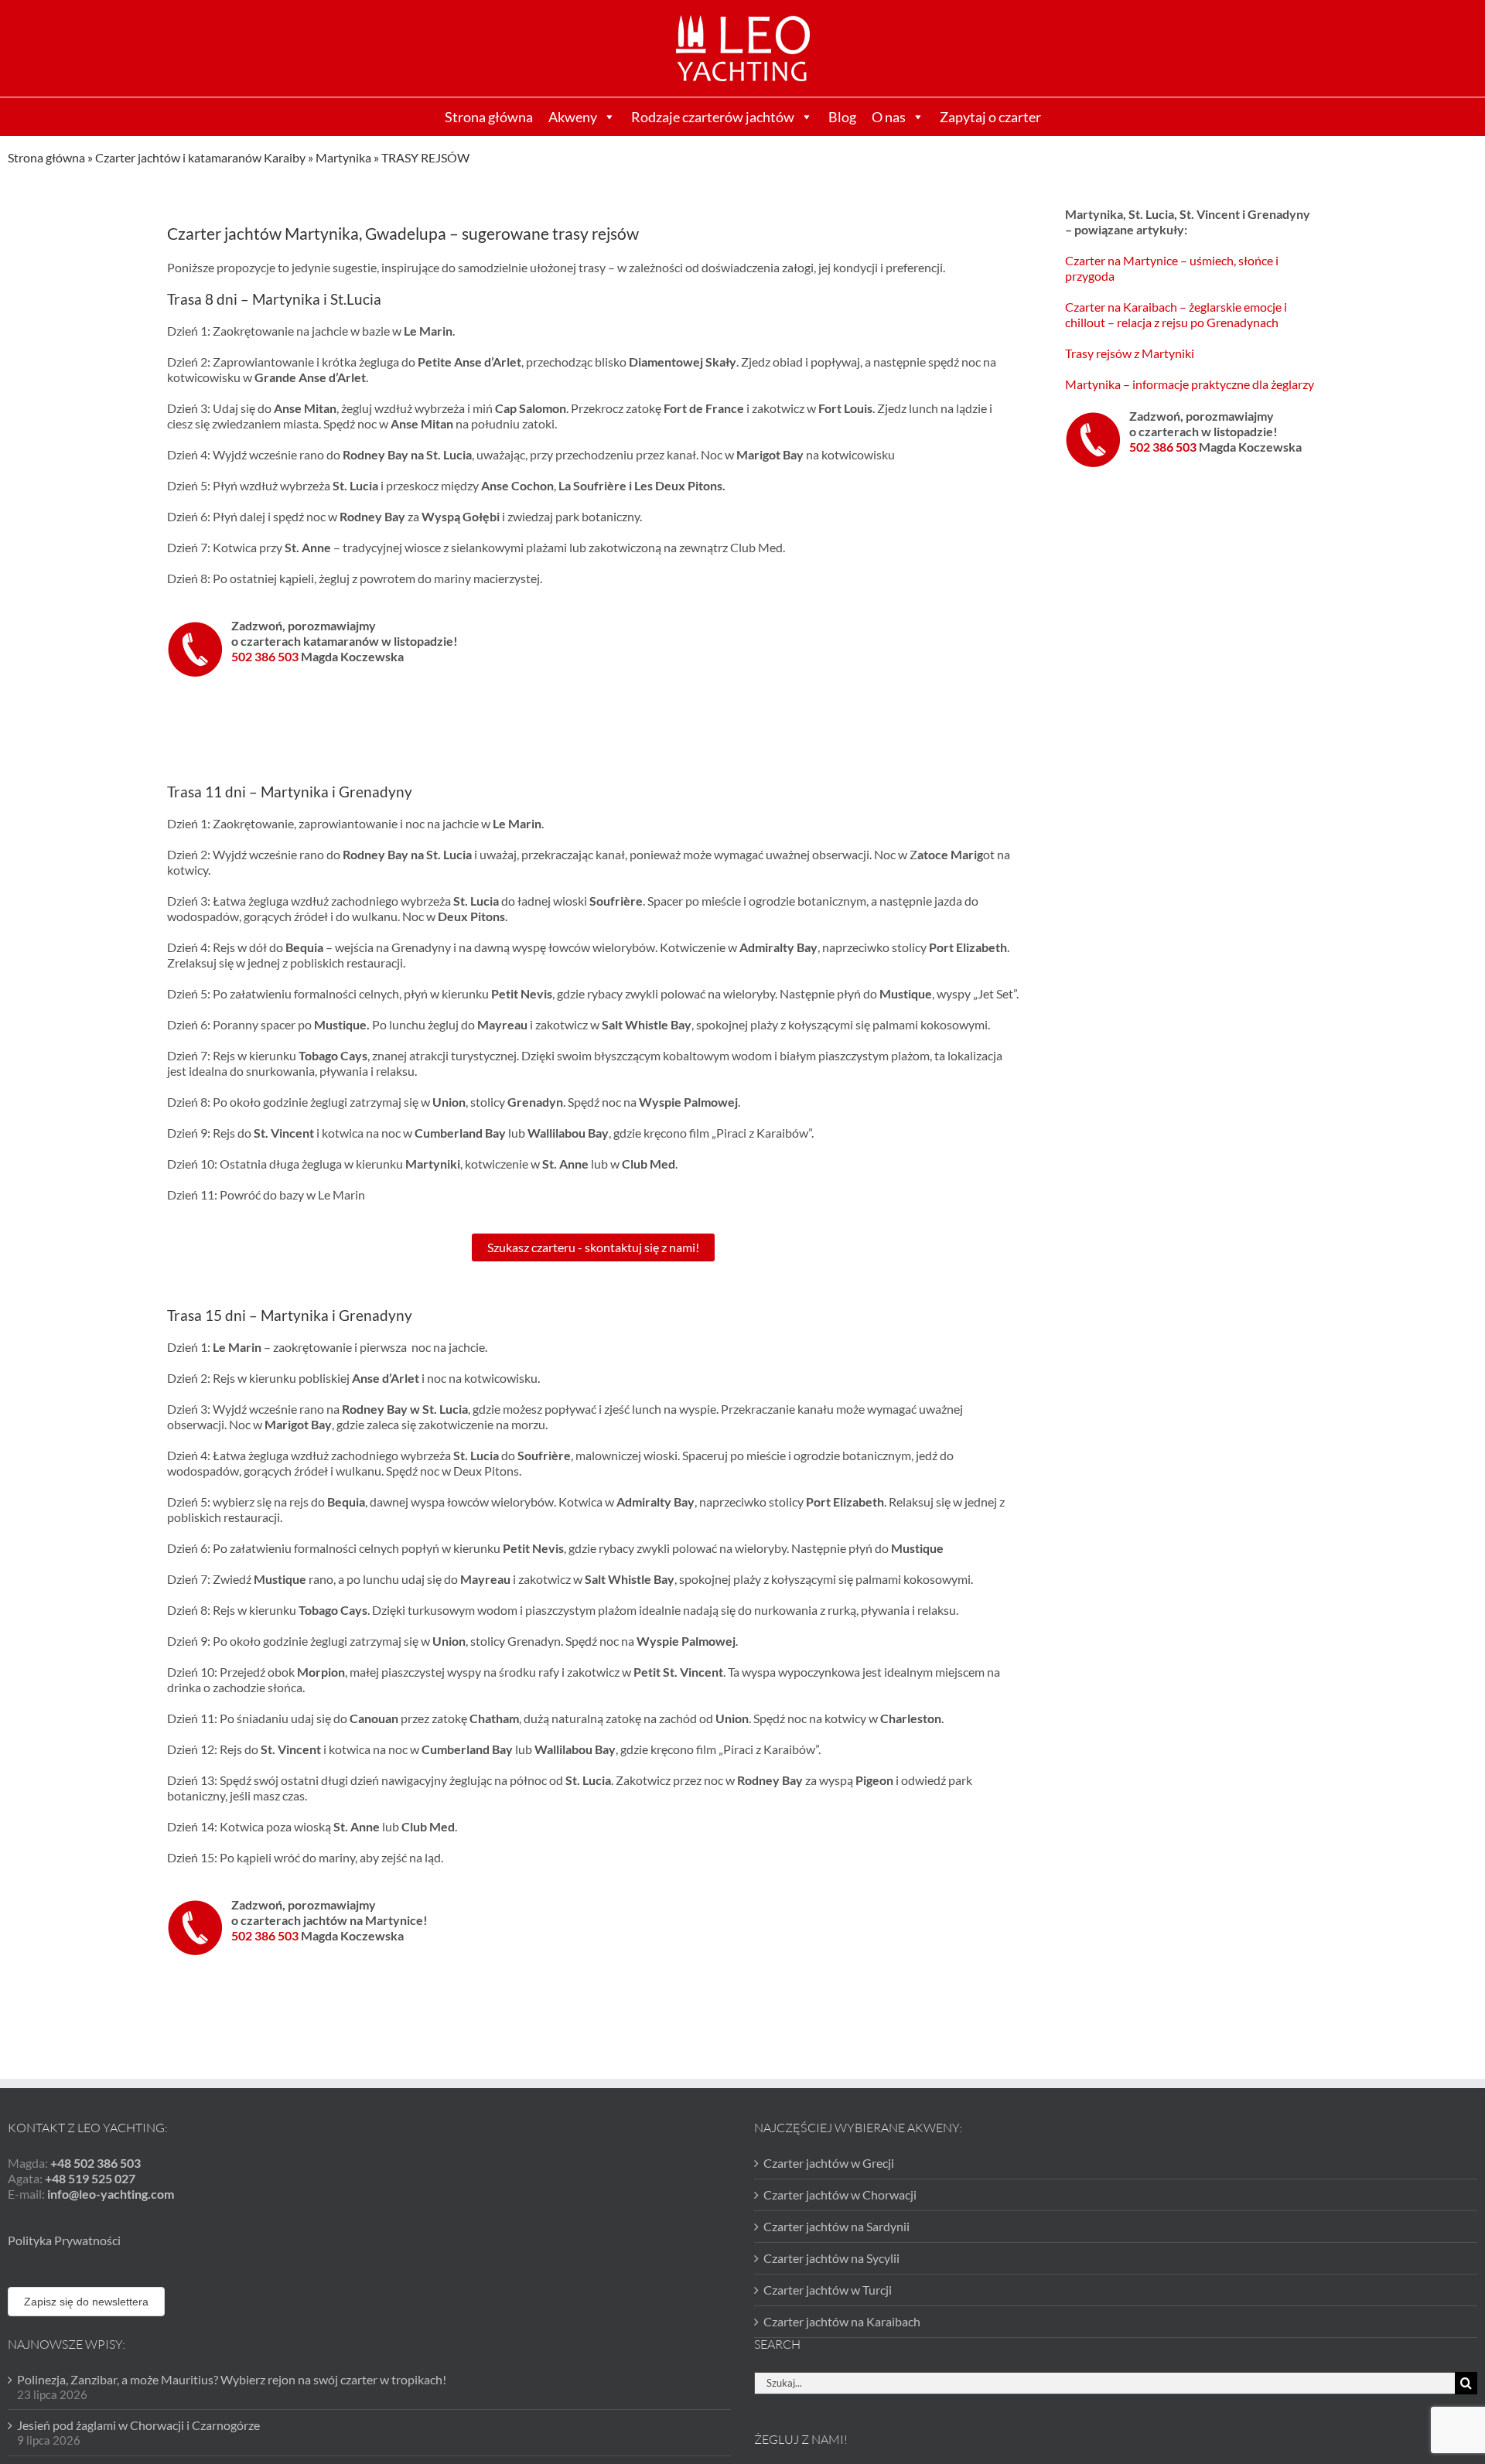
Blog (842, 117)
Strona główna (489, 117)
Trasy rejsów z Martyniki (1130, 353)
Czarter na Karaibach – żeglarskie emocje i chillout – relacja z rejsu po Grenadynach (1176, 314)
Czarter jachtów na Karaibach (842, 2321)
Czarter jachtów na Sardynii (836, 2226)
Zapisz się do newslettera (86, 2302)
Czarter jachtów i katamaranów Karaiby (200, 157)
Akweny (573, 117)
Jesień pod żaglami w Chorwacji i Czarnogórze (138, 2425)
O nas (889, 117)
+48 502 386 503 (96, 2163)
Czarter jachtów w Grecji (829, 2163)
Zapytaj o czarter (990, 117)
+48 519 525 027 (90, 2178)
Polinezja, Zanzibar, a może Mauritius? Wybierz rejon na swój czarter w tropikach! (232, 2379)
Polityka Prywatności (64, 2240)
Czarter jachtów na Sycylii (831, 2258)
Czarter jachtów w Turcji (828, 2290)
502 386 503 (266, 656)
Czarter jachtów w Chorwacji (840, 2194)
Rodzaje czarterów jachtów (713, 117)
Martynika (343, 157)
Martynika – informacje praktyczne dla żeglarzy (1190, 384)
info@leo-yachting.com (111, 2194)
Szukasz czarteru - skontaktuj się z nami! (593, 1247)
